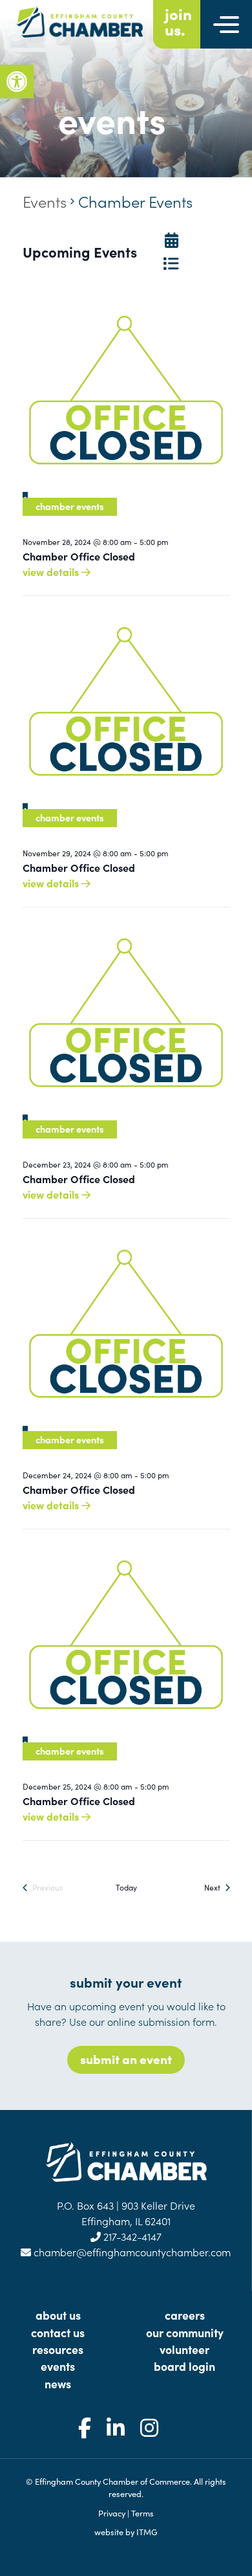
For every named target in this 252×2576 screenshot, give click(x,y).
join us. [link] (178, 21)
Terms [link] (142, 2513)
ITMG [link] (147, 2531)
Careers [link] (185, 2315)
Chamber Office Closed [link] (79, 556)
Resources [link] (58, 2349)
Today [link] (126, 1887)
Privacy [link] (112, 2513)
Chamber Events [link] (70, 506)
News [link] (58, 2383)
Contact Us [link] (58, 2332)
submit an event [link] (126, 2059)
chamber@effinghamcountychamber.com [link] (131, 2252)
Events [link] (45, 201)
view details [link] (52, 572)
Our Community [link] (185, 2332)
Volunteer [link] (184, 2349)
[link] (17, 82)
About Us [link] (58, 2315)
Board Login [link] (184, 2366)
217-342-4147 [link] (131, 2236)
